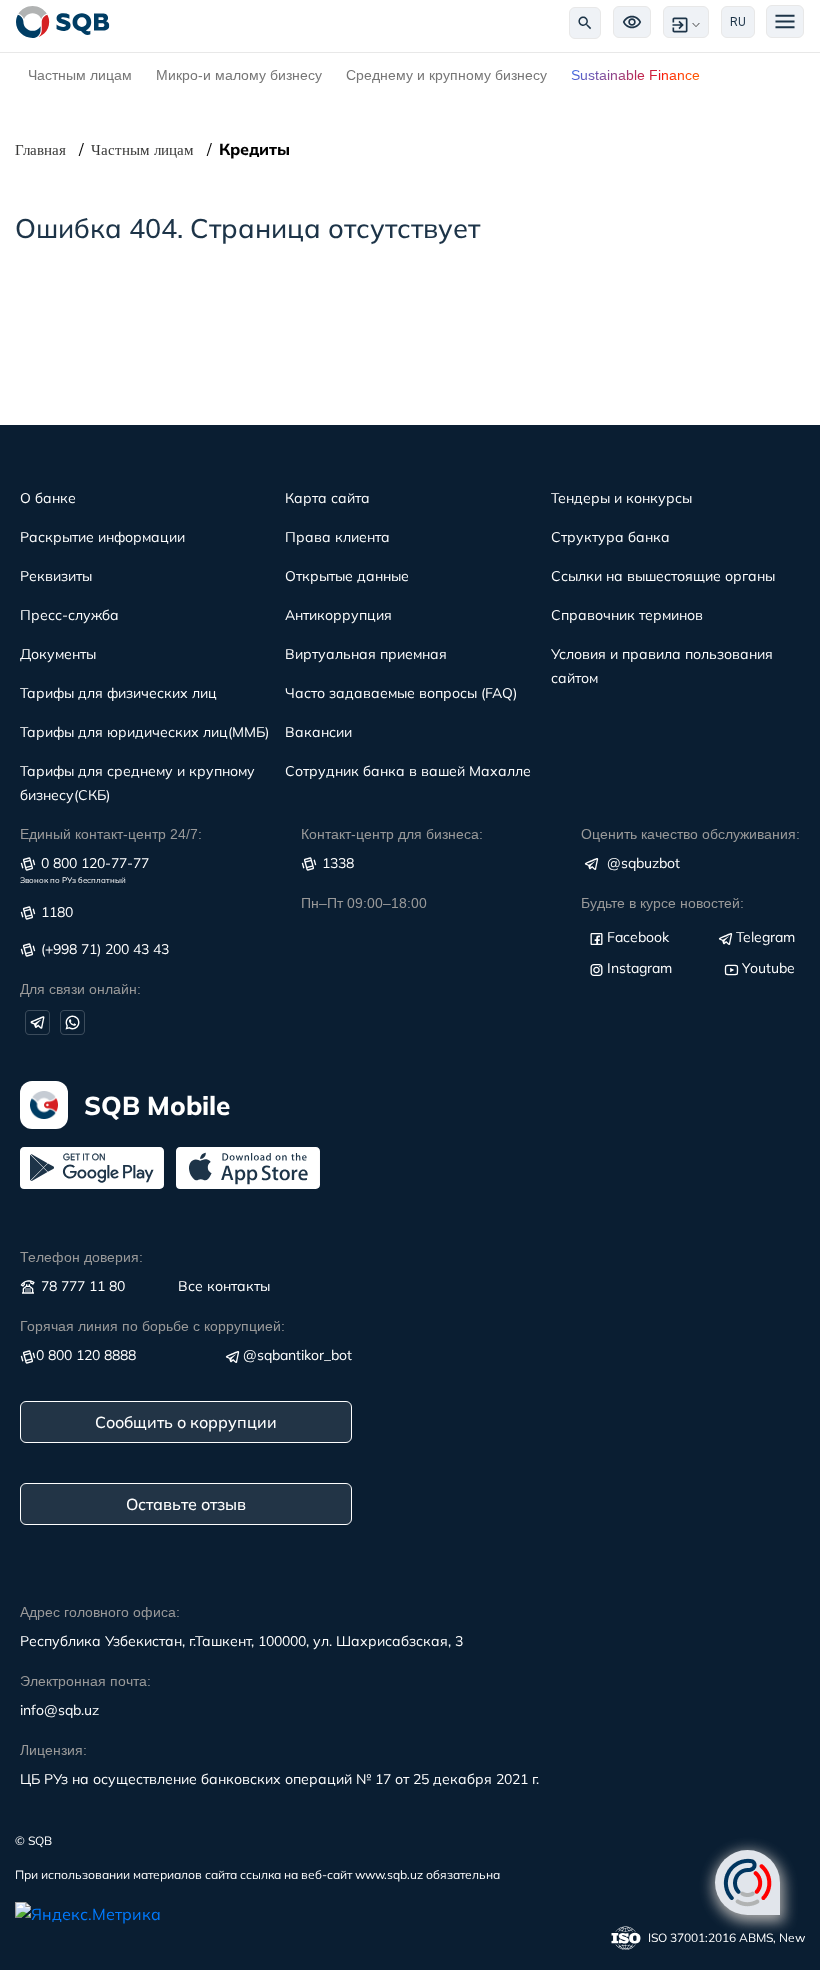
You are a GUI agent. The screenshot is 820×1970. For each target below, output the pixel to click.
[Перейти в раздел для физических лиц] (63, 22)
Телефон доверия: (81, 1257)
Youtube (768, 968)
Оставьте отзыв (186, 1504)
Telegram (765, 937)
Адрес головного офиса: (100, 1612)
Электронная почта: (85, 1681)
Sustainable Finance (635, 75)
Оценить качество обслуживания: (690, 834)
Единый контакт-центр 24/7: (111, 834)
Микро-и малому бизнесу (239, 75)
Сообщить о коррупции (186, 1422)
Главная (40, 150)
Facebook (638, 937)
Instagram (639, 968)
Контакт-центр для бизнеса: (392, 834)
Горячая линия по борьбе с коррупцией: (152, 1326)
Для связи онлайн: (80, 989)
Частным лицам (80, 75)
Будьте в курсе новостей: (662, 903)
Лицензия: (53, 1750)
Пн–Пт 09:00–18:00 (364, 903)
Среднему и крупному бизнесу (446, 75)
